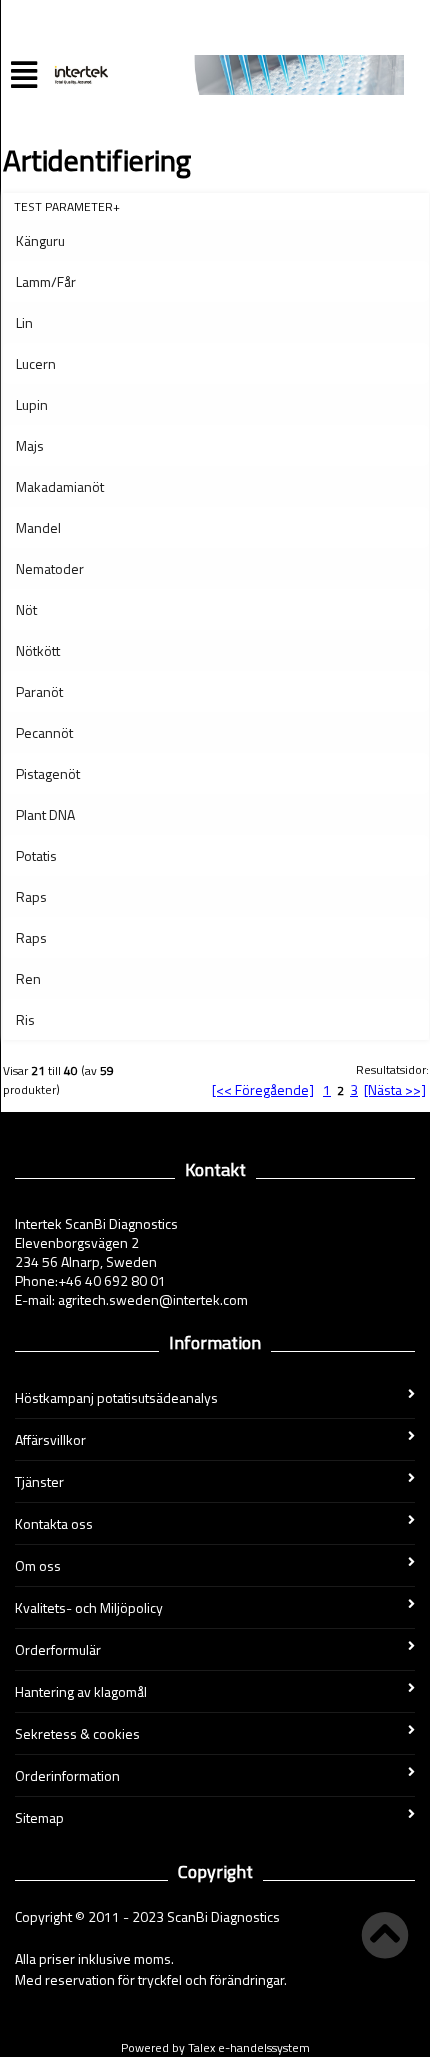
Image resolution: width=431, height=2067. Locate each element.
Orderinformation (67, 1775)
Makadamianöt (60, 486)
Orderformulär (58, 1649)
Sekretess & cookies (77, 1733)
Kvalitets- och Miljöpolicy (89, 1607)
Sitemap (39, 1817)
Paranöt (39, 691)
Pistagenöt (48, 773)
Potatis (36, 855)
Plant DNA (45, 814)
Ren (28, 978)
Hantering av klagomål (81, 1691)
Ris (25, 1019)
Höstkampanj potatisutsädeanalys (116, 1397)
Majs (30, 445)
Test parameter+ (67, 206)
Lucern (36, 363)
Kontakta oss (54, 1523)
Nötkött (38, 650)
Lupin (32, 404)
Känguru (40, 240)
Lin (24, 322)
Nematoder (50, 568)
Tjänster (39, 1481)
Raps (31, 896)
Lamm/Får (46, 281)
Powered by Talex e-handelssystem (215, 2047)
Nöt (26, 609)
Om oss (38, 1565)
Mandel (38, 527)
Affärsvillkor (50, 1439)
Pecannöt (44, 732)
